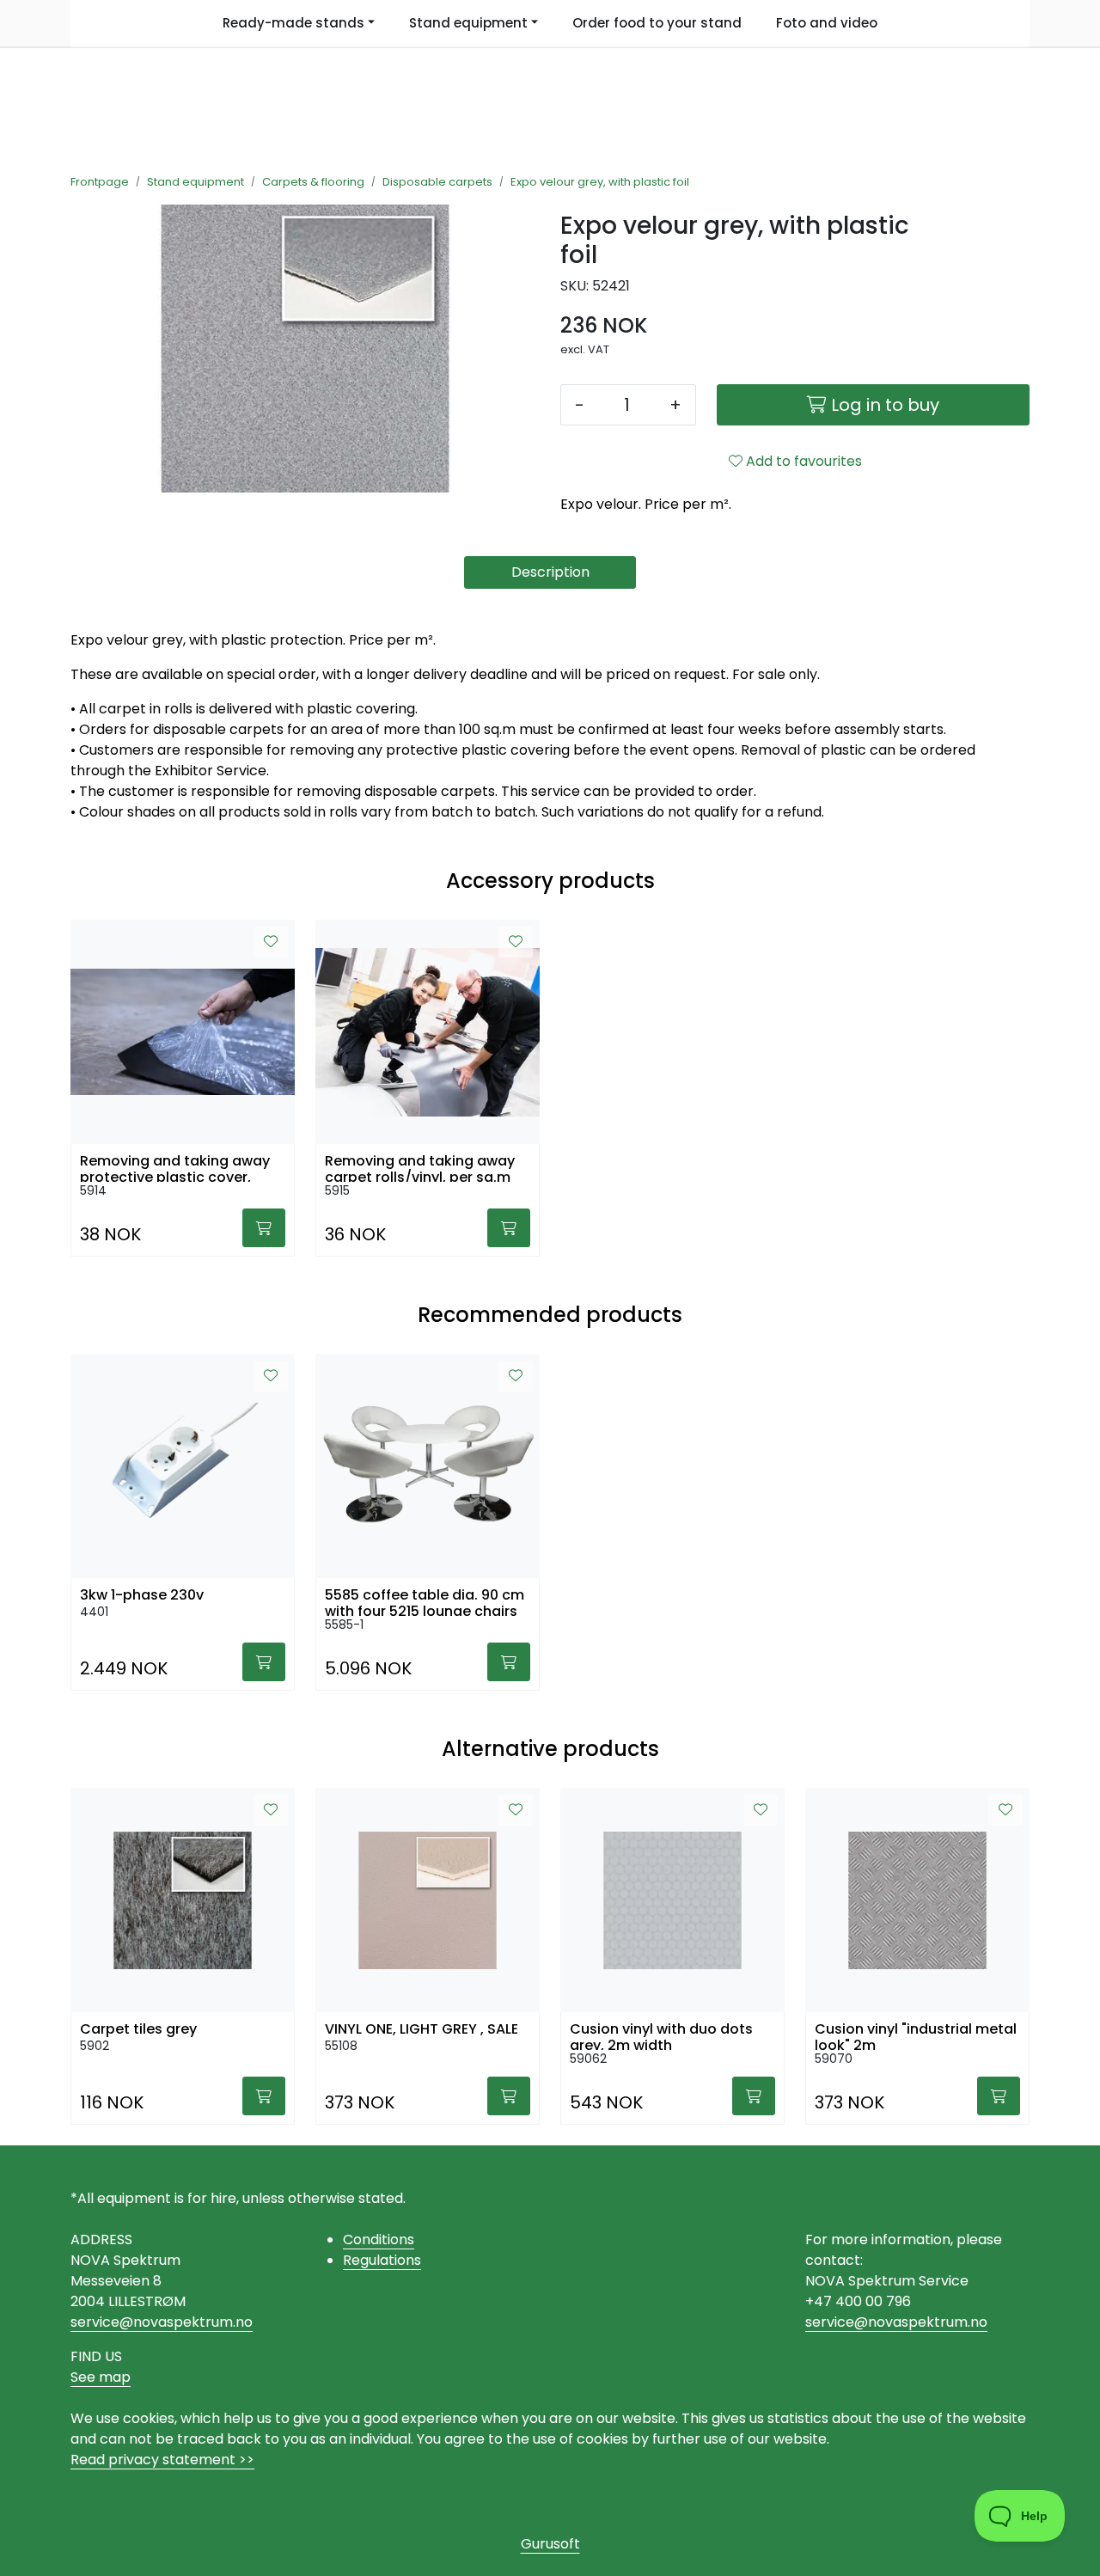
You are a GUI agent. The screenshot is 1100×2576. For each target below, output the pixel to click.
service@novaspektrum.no (162, 2322)
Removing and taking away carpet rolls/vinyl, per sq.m (420, 1167)
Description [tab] (550, 572)
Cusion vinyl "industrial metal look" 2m (916, 2035)
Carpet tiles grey (138, 2029)
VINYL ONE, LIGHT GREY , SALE (422, 2029)
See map (101, 2377)
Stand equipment (468, 23)
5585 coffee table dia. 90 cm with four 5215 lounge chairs (425, 1601)
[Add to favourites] (271, 942)
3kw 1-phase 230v (142, 1595)
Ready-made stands (293, 23)
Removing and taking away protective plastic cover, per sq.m (175, 1167)
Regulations (382, 2260)
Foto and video (827, 23)
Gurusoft (550, 2544)
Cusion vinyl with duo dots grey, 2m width (661, 2035)
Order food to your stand (657, 23)
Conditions (379, 2239)
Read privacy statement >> (162, 2460)
